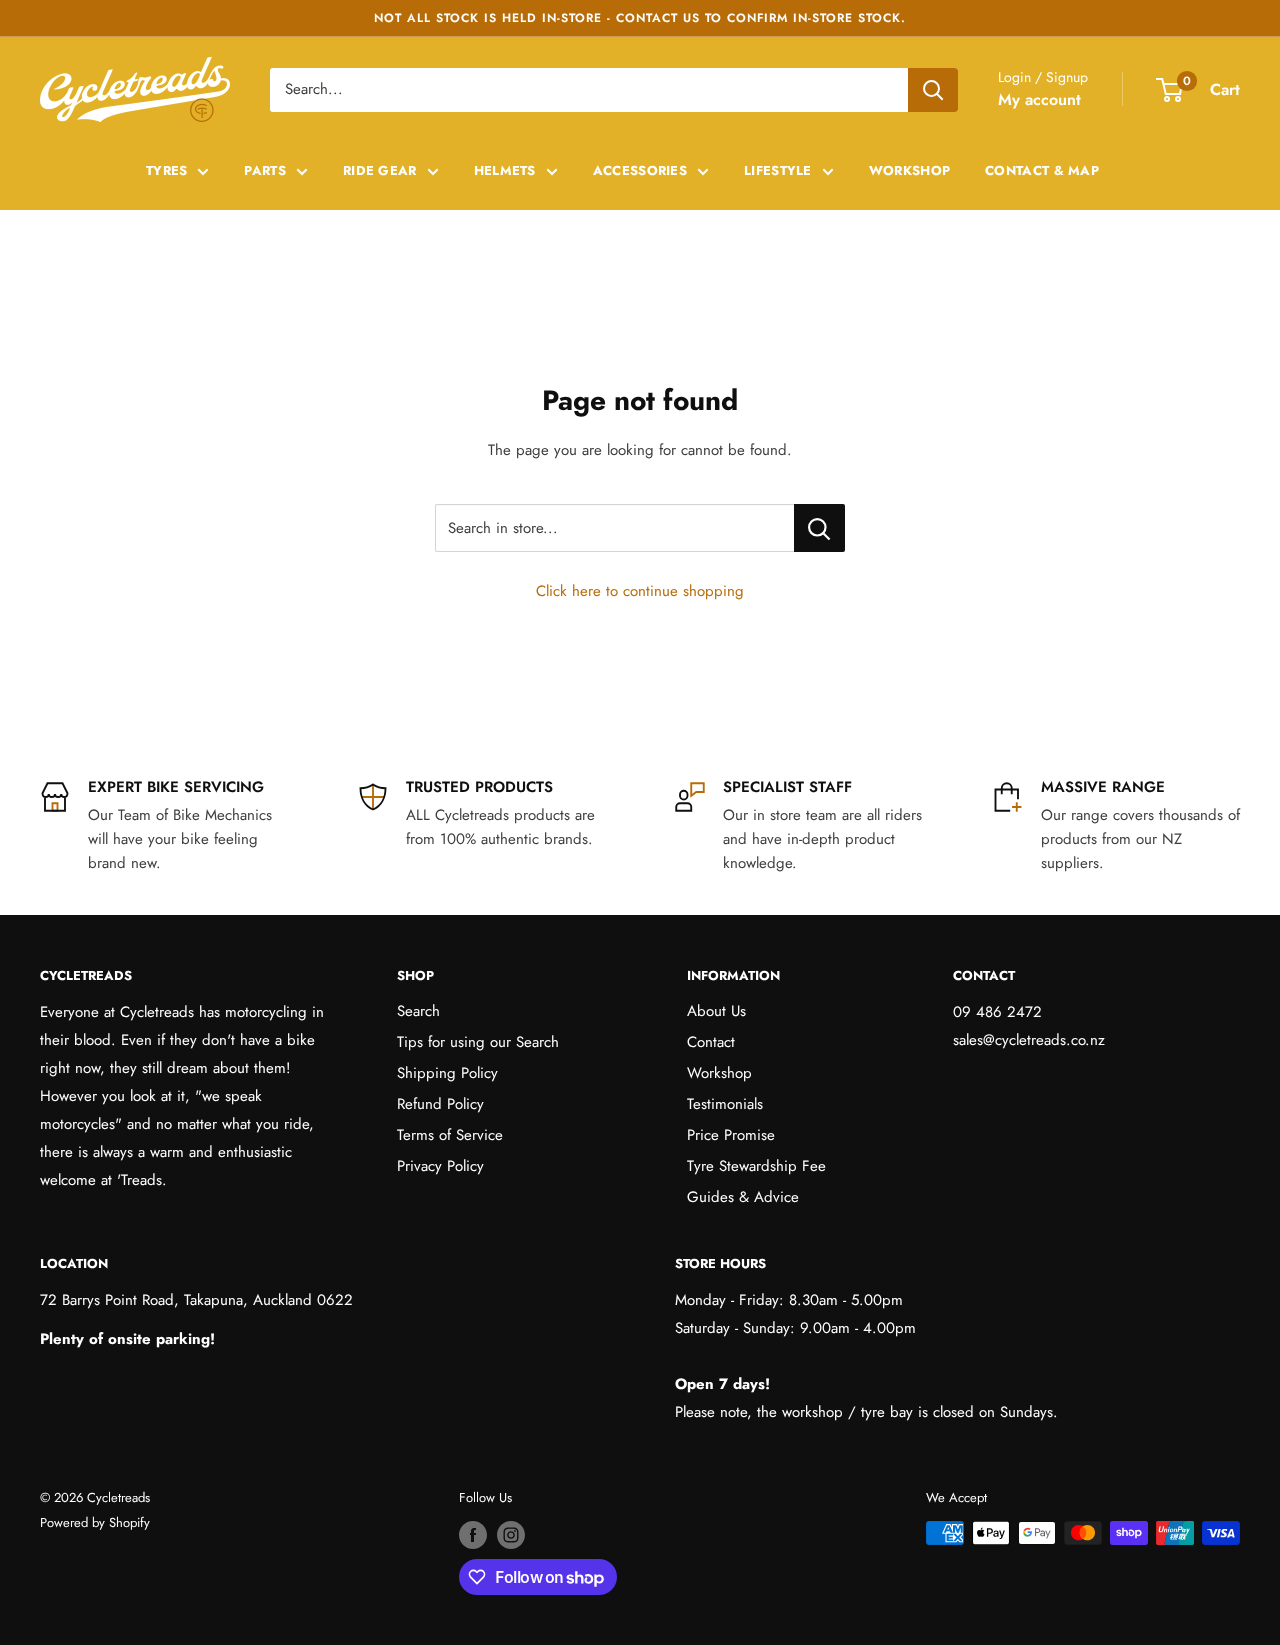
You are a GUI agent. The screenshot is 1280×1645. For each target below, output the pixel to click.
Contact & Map (1042, 170)
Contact (711, 1042)
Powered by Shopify (95, 1522)
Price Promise (731, 1135)
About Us (716, 1011)
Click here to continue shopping (640, 591)
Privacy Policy (440, 1166)
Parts (265, 170)
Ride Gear (380, 170)
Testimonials (725, 1104)
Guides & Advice (743, 1197)
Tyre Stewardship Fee (756, 1166)
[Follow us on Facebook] (473, 1535)
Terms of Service (450, 1135)
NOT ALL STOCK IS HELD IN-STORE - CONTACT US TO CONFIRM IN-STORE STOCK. (640, 18)
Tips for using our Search (478, 1042)
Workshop (909, 170)
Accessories (640, 170)
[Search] (933, 90)
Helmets (505, 170)
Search (418, 1011)
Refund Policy (440, 1104)
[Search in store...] (819, 528)
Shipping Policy (447, 1073)
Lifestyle (778, 170)
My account (1039, 99)
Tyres (167, 170)
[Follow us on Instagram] (511, 1535)
